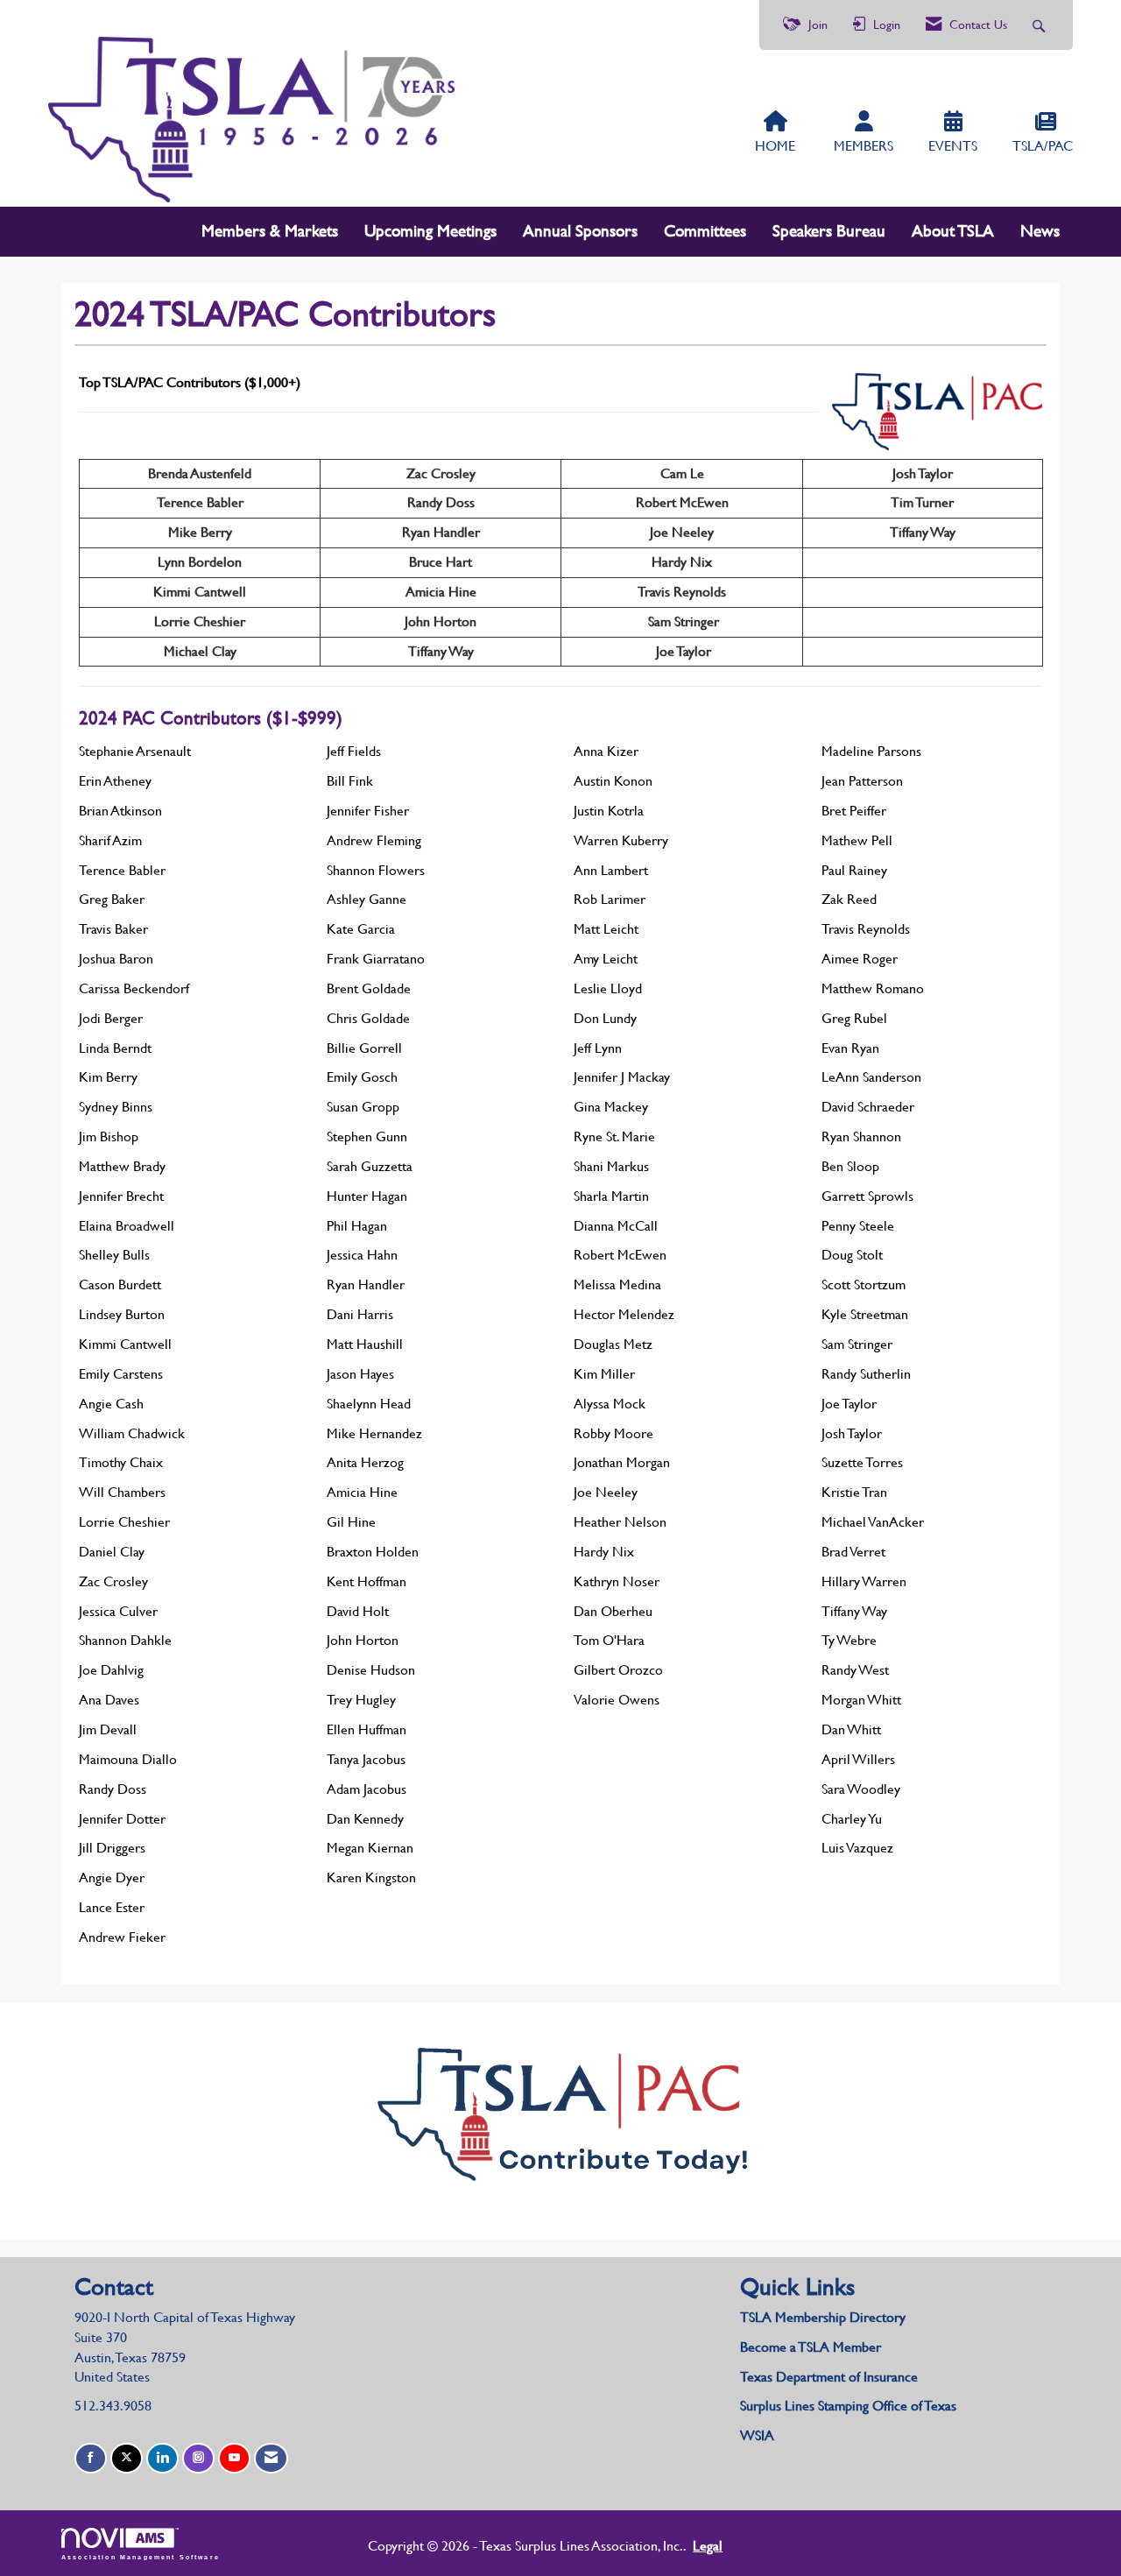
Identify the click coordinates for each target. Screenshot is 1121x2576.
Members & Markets (270, 231)
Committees (705, 231)
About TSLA (953, 231)
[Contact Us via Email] (271, 2458)
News (1040, 231)
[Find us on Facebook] (91, 2458)
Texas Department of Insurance (831, 2377)
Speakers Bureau (829, 231)
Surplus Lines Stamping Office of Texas (848, 2406)
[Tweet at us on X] (127, 2458)
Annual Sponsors (580, 231)
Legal (708, 2546)
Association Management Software (141, 2557)
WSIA (757, 2435)
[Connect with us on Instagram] (198, 2458)
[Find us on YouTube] (234, 2458)
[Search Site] (1041, 25)
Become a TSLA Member (811, 2347)
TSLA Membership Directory (823, 2317)
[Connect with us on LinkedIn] (162, 2458)
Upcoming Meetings (430, 231)
